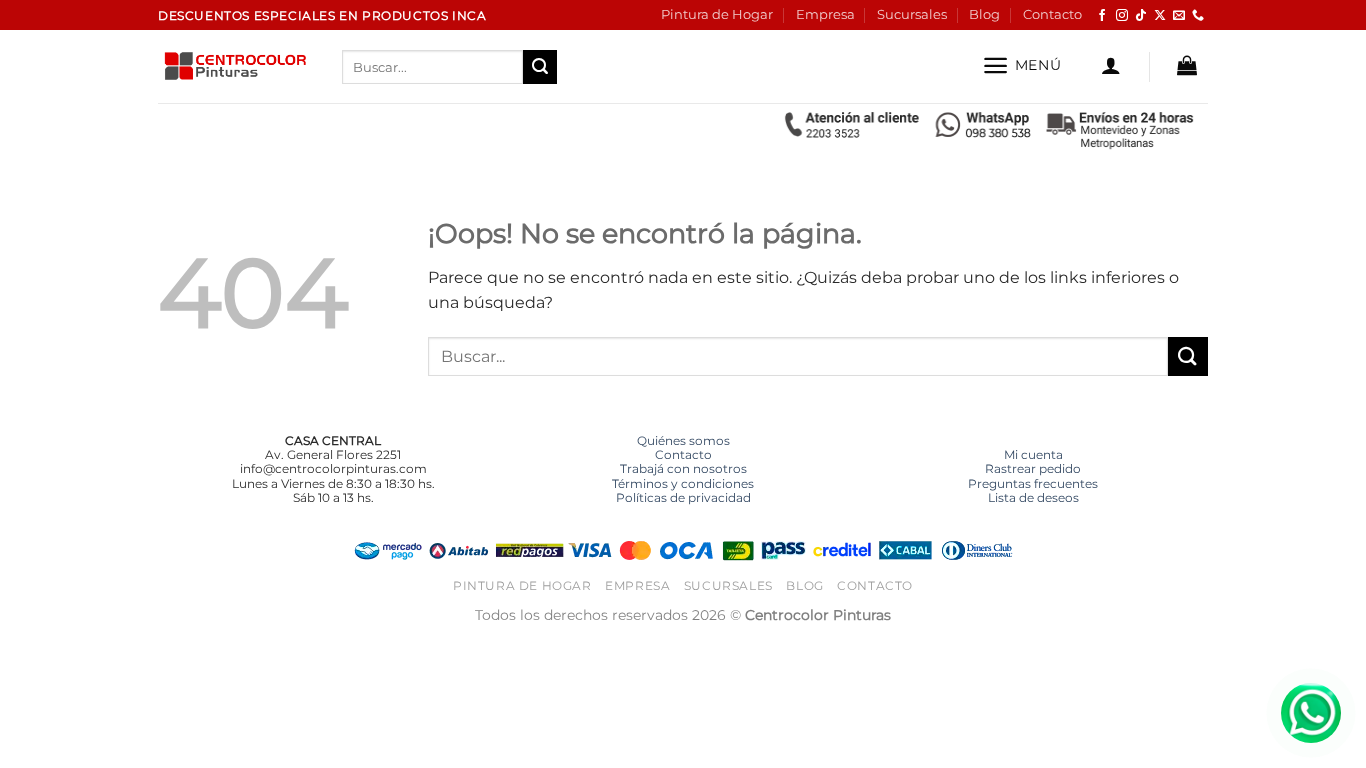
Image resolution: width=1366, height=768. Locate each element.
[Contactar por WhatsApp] (1311, 713)
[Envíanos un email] (1179, 16)
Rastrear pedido (1033, 468)
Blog (984, 14)
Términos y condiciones (683, 483)
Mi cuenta (1033, 454)
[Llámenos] (1198, 16)
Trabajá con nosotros (683, 468)
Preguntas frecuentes (1033, 483)
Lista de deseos (1033, 497)
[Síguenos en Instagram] (1122, 16)
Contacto (1052, 14)
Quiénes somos (683, 440)
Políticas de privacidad (683, 497)
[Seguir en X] (1160, 16)
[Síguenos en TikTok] (1141, 16)
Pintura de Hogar (717, 14)
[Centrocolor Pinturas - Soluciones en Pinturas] (235, 67)
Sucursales (912, 14)
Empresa (825, 14)
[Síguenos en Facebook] (1102, 16)
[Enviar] (540, 67)
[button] (1021, 65)
